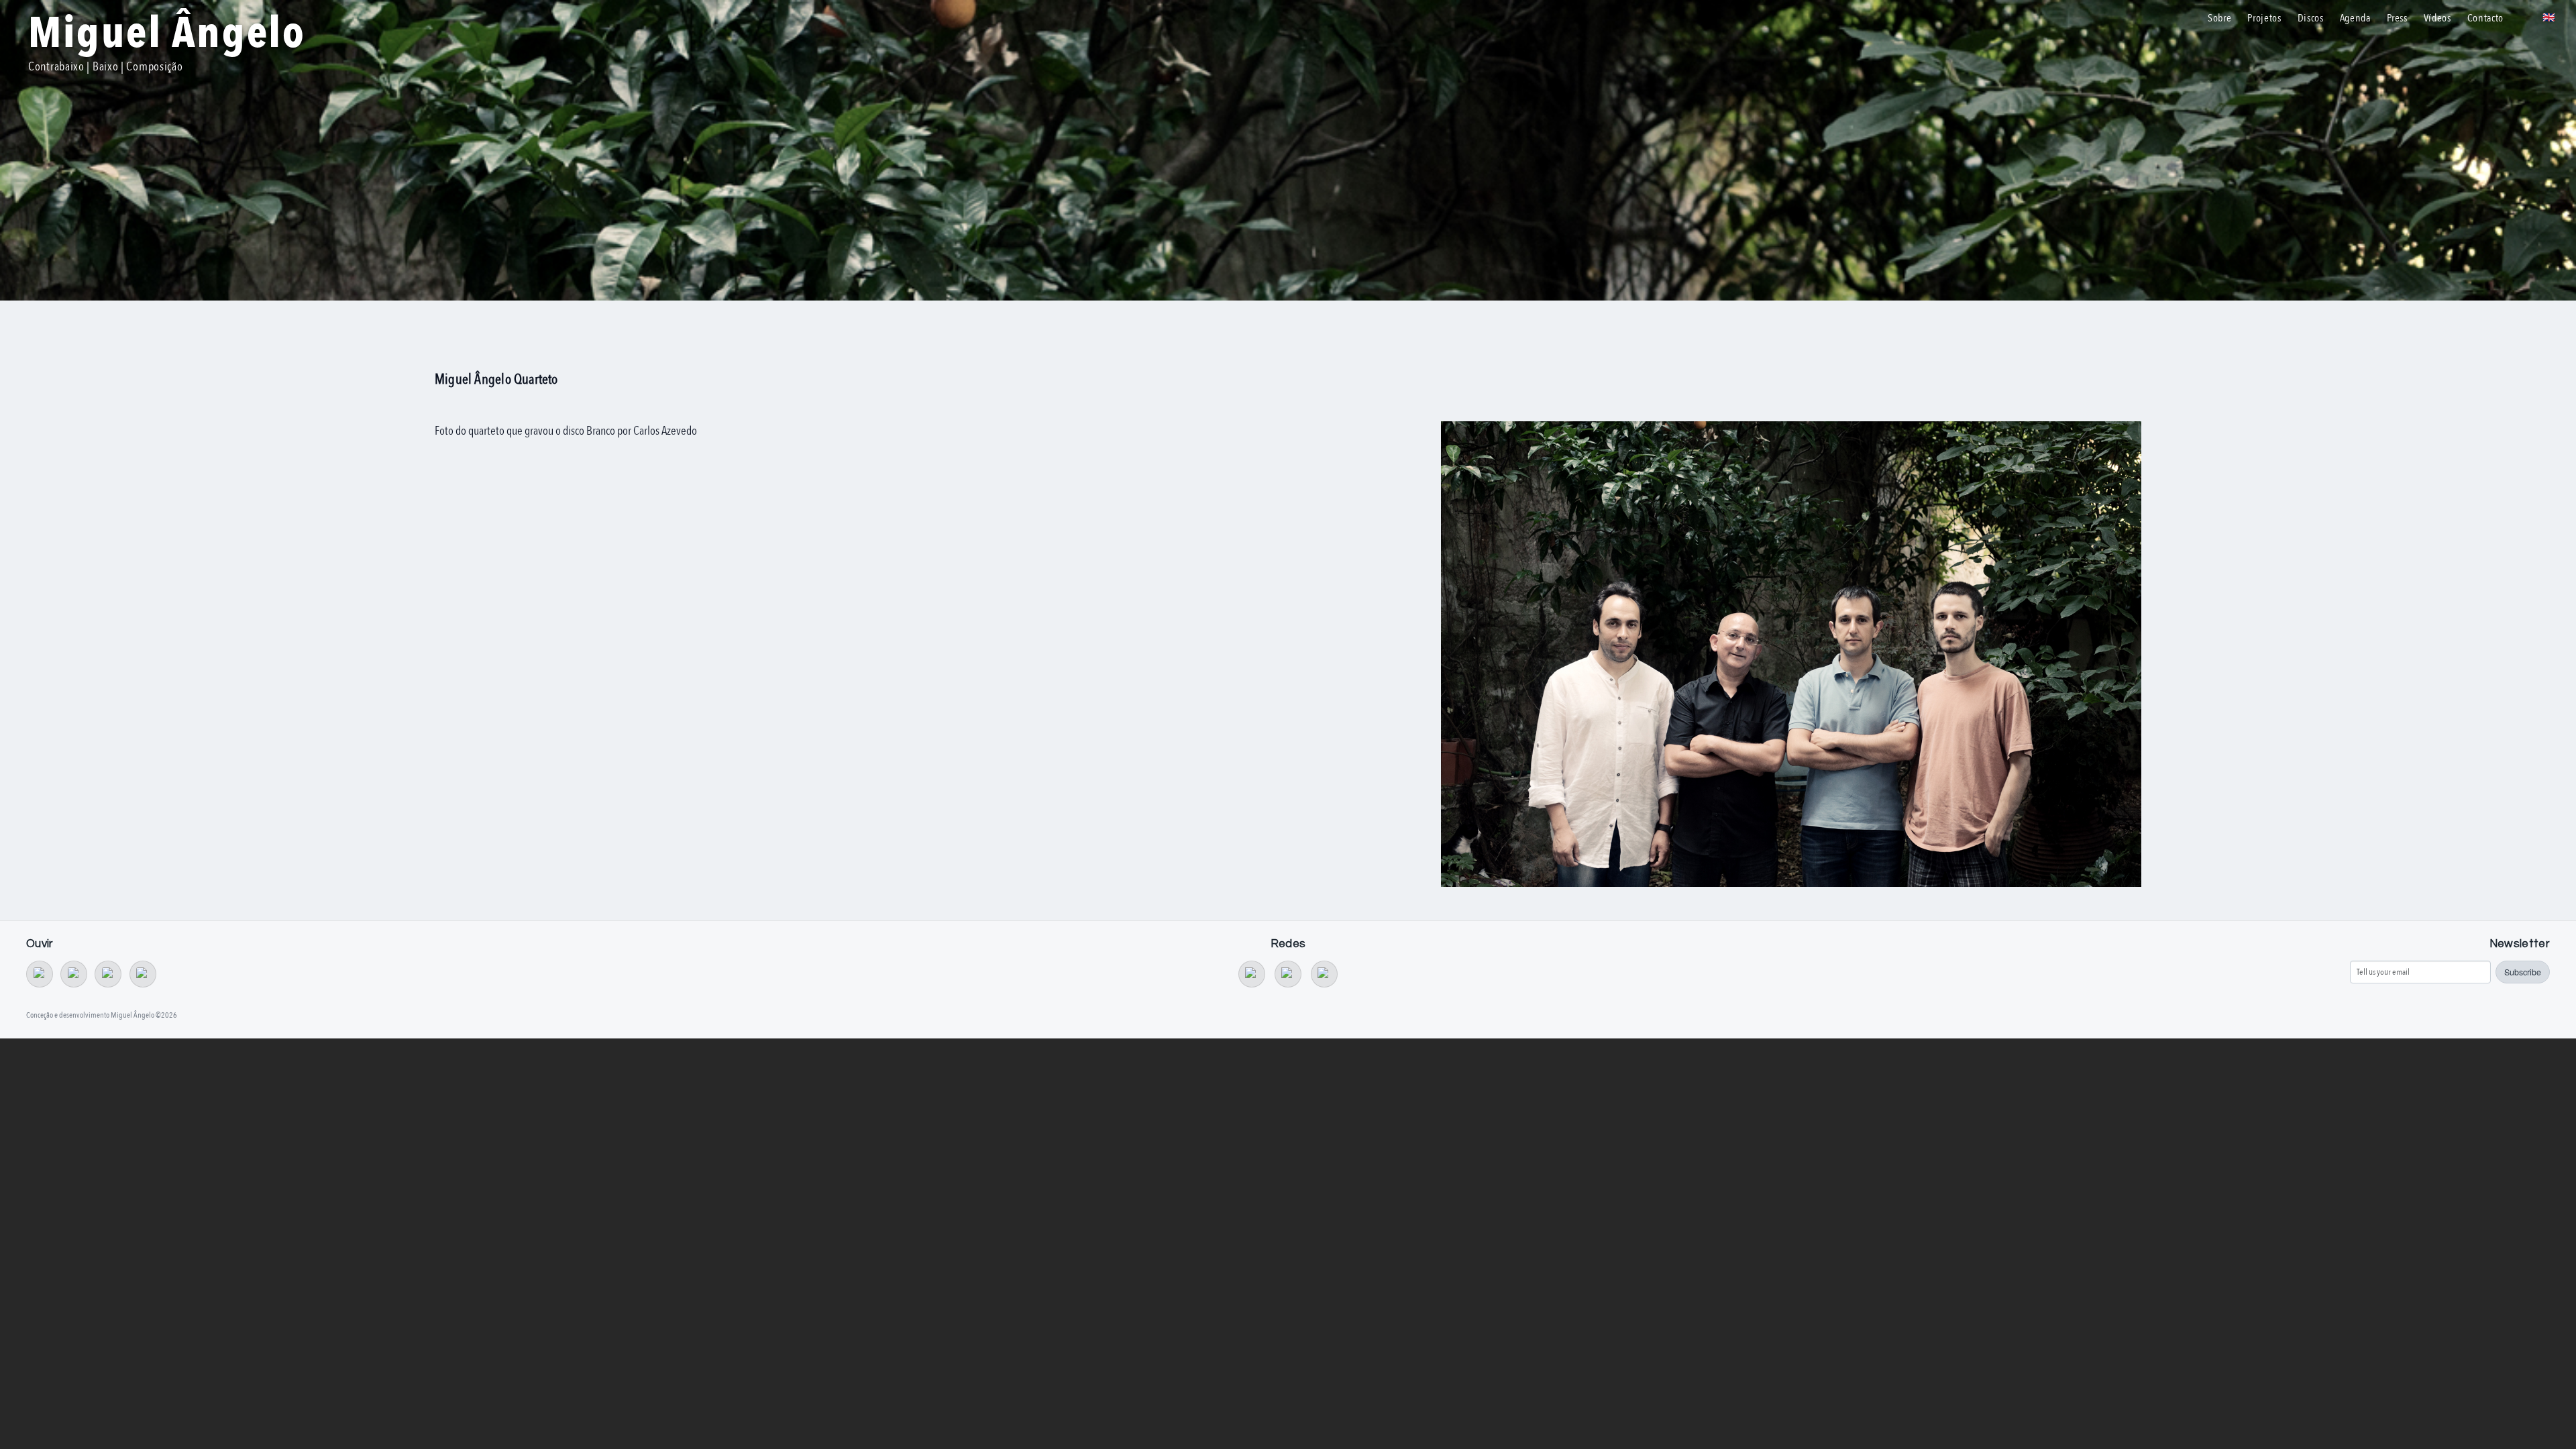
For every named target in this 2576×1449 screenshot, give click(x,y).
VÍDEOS (2437, 18)
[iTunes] (143, 974)
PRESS (2397, 18)
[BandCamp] (40, 974)
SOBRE (2219, 18)
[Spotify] (108, 974)
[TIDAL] (74, 974)
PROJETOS (2264, 18)
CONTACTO (2485, 18)
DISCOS (2311, 18)
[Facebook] (1288, 974)
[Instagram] (1324, 974)
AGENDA (2355, 18)
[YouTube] (1252, 974)
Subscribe (2523, 972)
